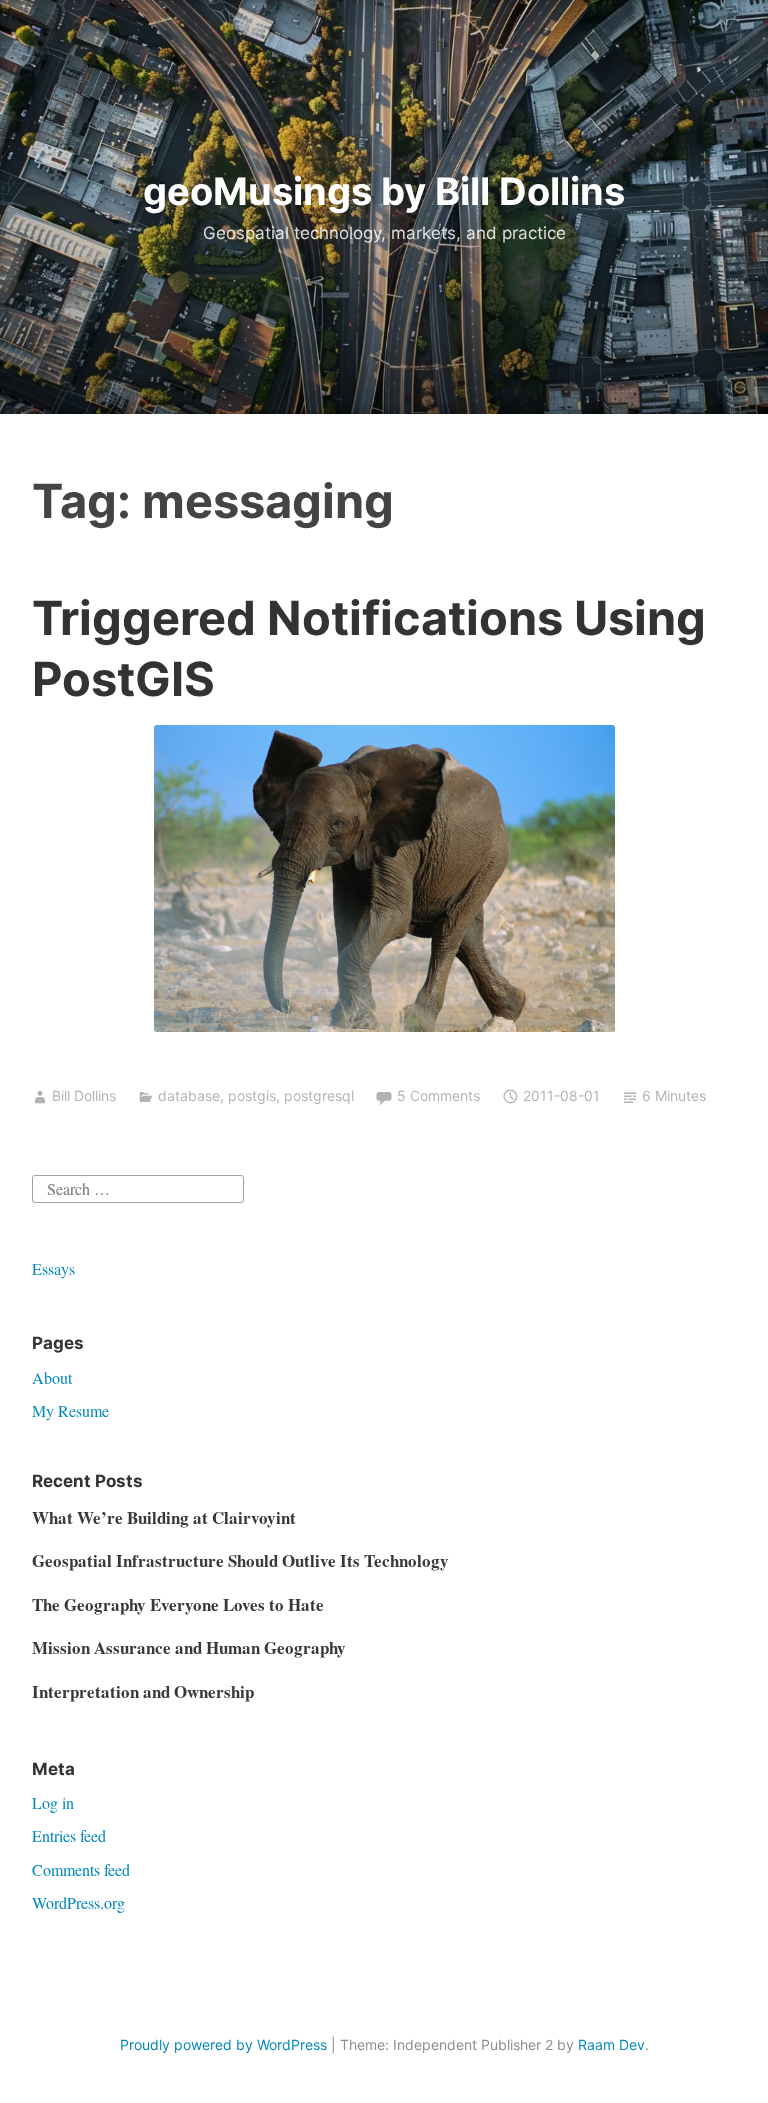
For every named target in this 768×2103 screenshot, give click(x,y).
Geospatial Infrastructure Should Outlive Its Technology (240, 1560)
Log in (53, 1802)
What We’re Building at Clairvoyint (164, 1517)
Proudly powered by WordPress (223, 2044)
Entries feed (69, 1835)
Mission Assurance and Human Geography (189, 1647)
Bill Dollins (84, 1095)
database (189, 1095)
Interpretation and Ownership (143, 1691)
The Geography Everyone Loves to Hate (178, 1604)
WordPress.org (78, 1902)
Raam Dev (611, 2044)
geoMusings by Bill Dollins (384, 191)
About (52, 1377)
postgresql (319, 1095)
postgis (252, 1095)
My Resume (70, 1410)
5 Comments (438, 1095)
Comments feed (81, 1869)
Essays (53, 1268)
